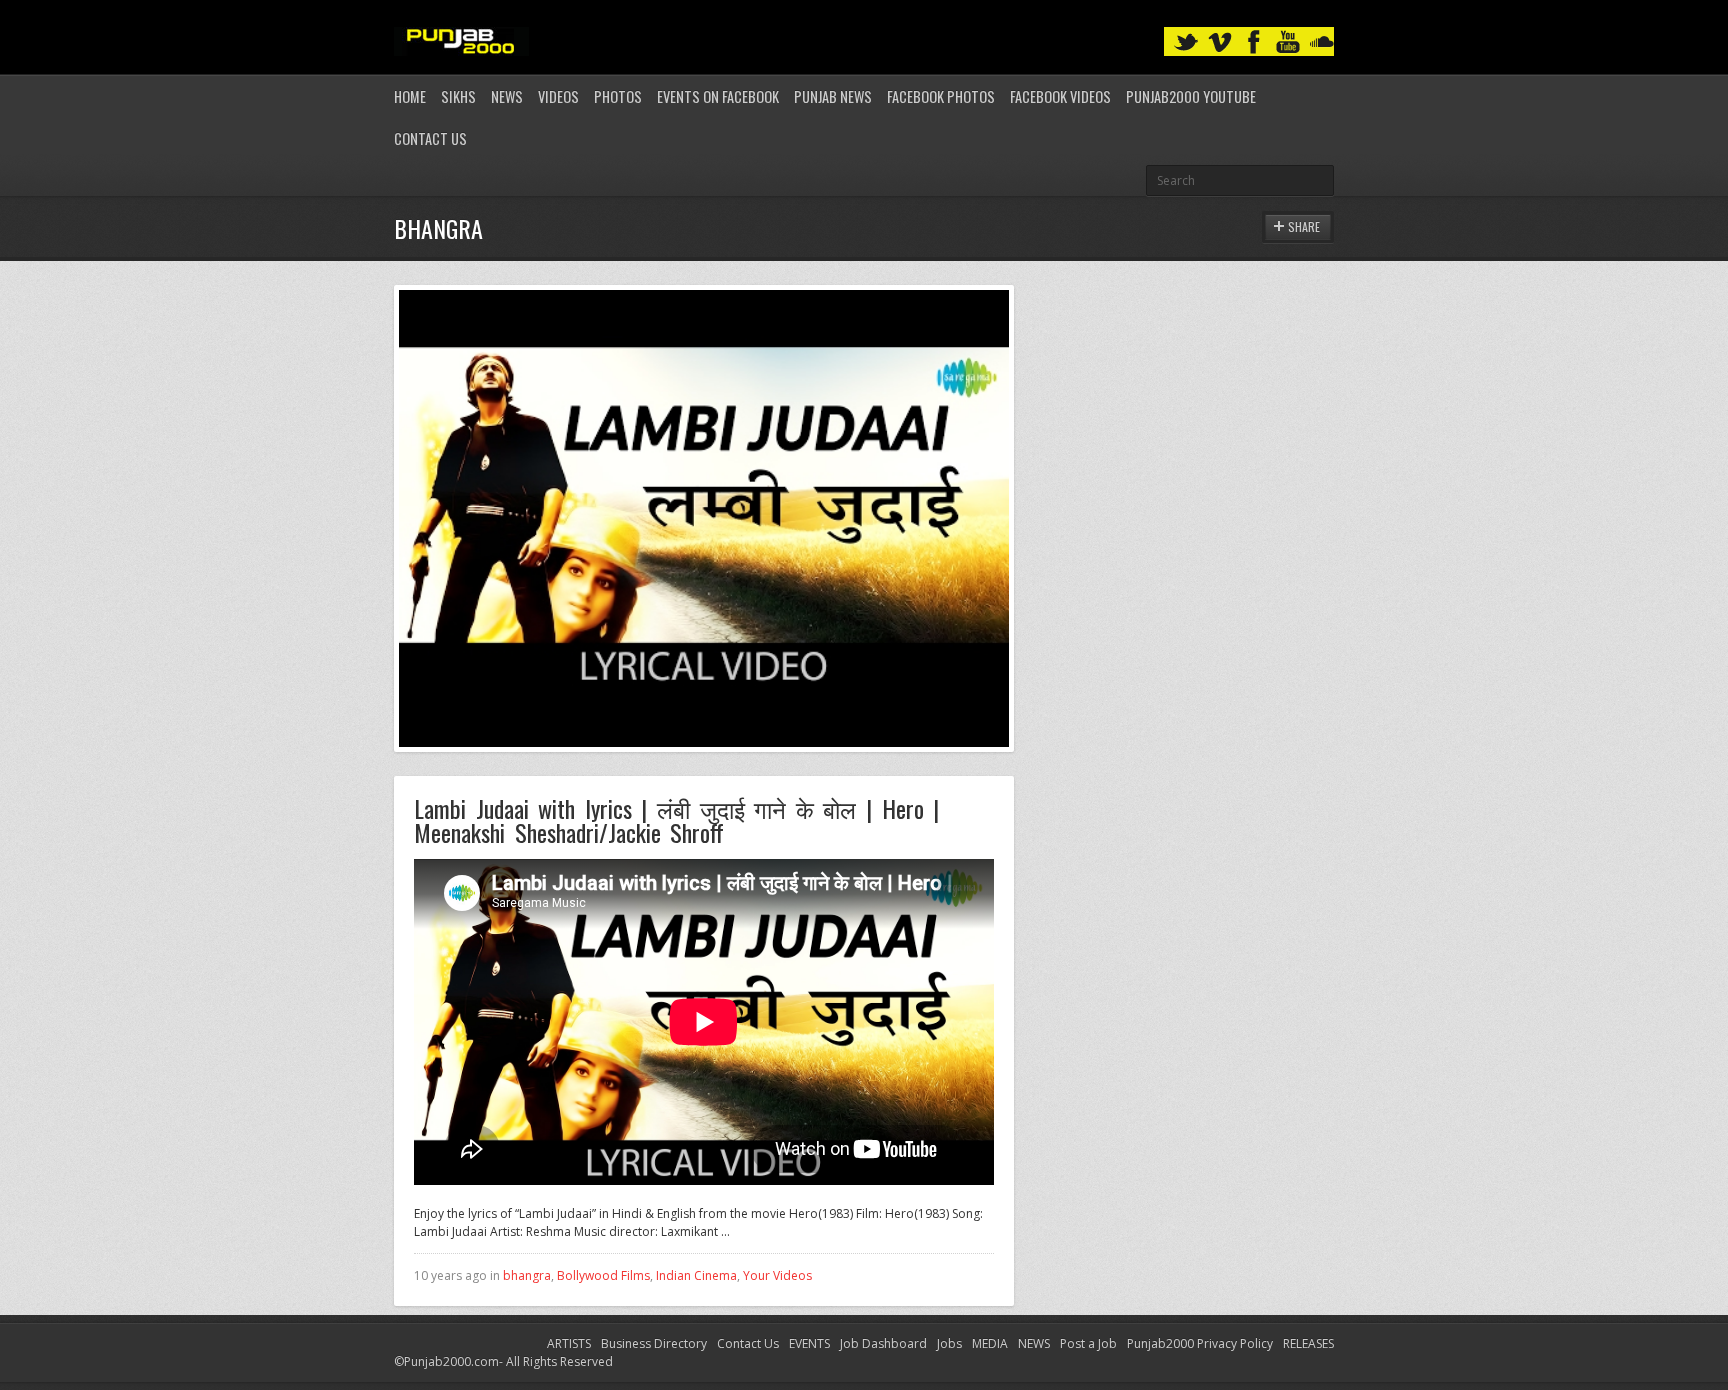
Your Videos (777, 1275)
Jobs (949, 1343)
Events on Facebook (718, 96)
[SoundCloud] (1322, 42)
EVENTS (809, 1343)
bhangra (527, 1275)
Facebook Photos (941, 96)
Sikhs (458, 96)
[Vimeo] (1220, 42)
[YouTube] (1288, 42)
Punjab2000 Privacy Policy (1200, 1343)
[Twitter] (1186, 42)
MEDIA (990, 1343)
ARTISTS (569, 1343)
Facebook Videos (1060, 96)
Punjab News (833, 96)
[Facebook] (1254, 42)
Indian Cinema (696, 1275)
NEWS (1034, 1343)
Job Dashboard (883, 1343)
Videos (558, 96)
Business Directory (654, 1343)
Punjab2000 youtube (1191, 96)
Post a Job (1088, 1343)
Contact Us (430, 138)
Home (410, 96)
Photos (618, 96)
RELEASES (1308, 1343)
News (507, 96)
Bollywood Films (603, 1275)
